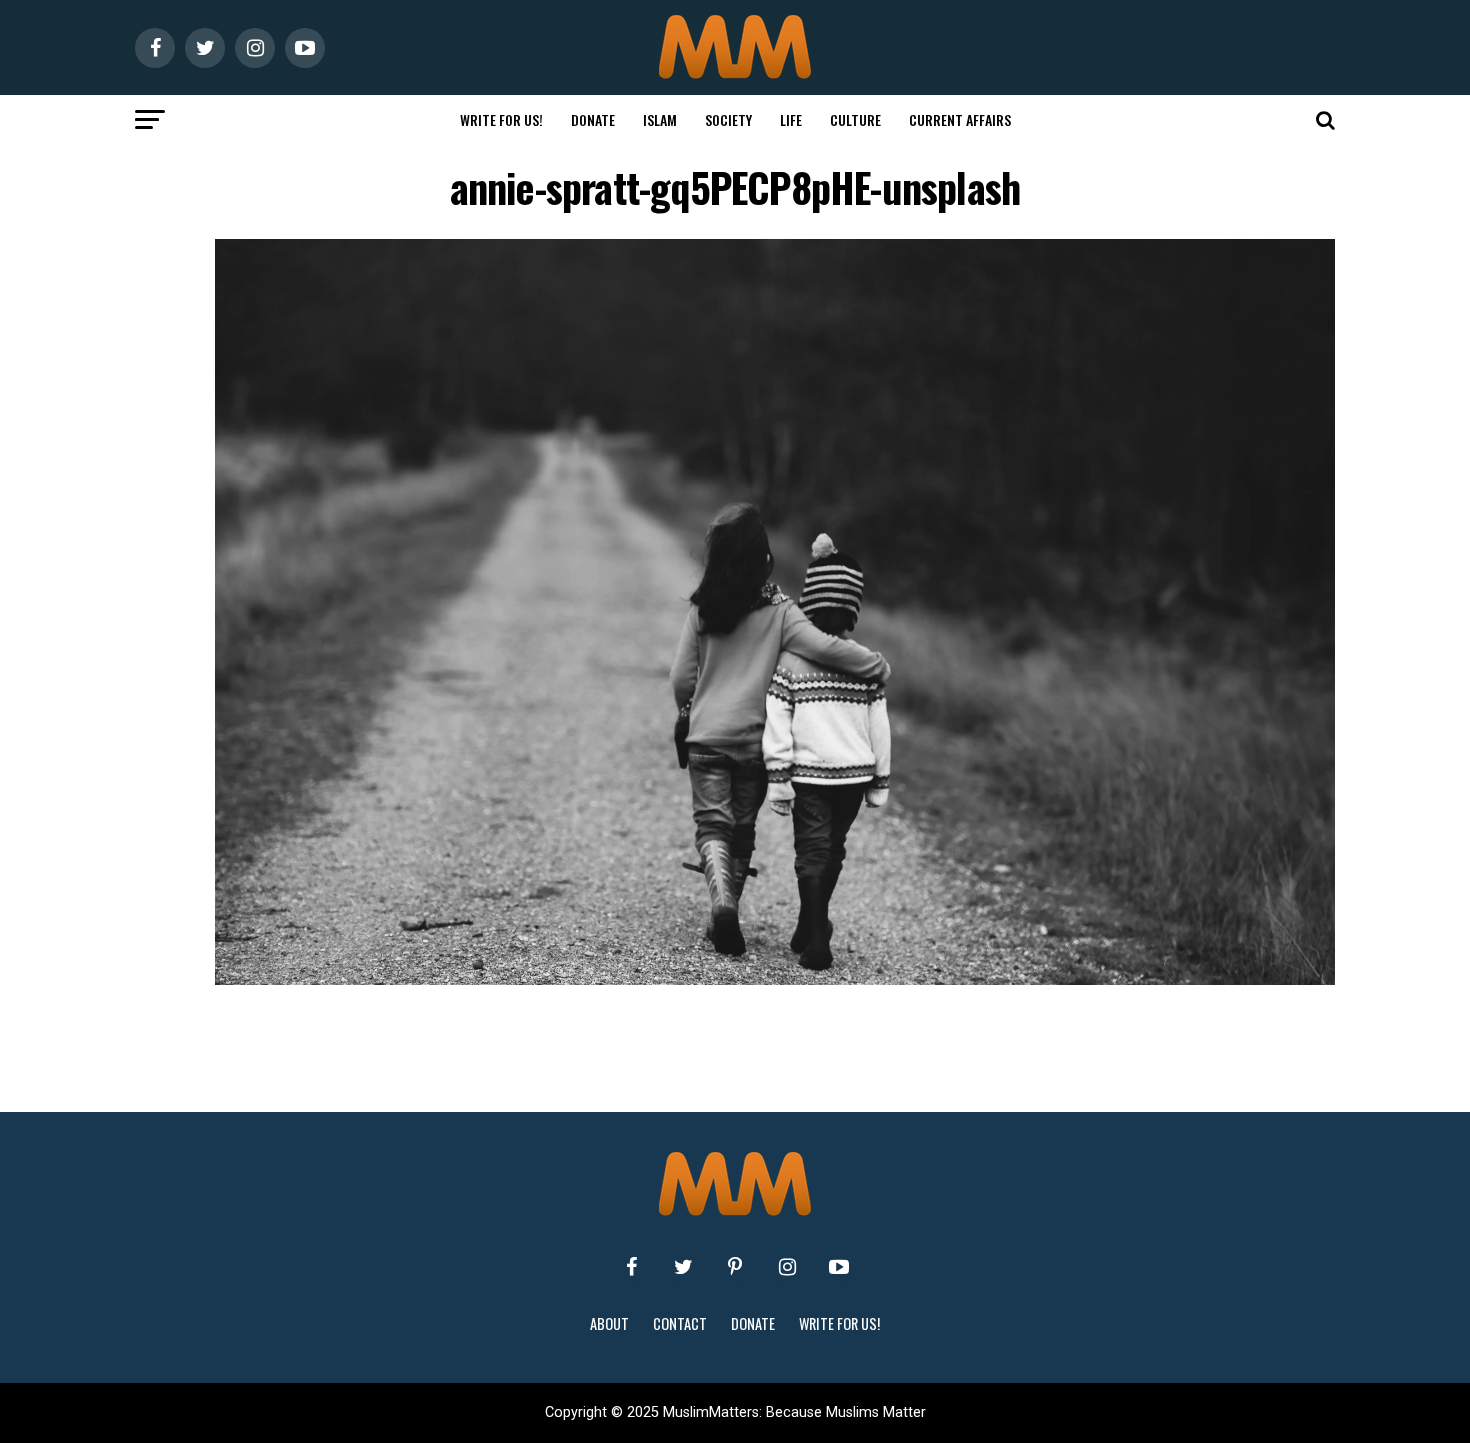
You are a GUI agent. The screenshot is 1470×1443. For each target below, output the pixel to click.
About (609, 1323)
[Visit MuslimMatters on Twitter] (683, 1267)
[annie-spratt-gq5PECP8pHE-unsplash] (775, 979)
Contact (680, 1323)
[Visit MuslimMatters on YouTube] (839, 1267)
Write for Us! (501, 119)
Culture (855, 119)
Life (791, 119)
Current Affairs (960, 119)
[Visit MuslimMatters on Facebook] (631, 1267)
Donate (593, 119)
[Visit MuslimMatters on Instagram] (787, 1267)
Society (728, 119)
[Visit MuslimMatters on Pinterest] (735, 1267)
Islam (660, 119)
